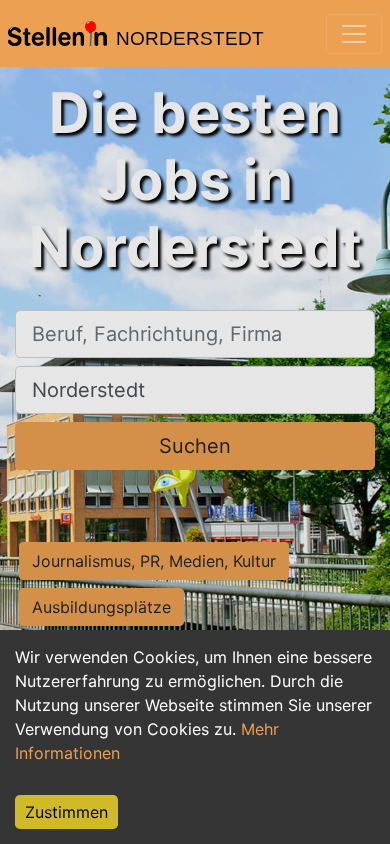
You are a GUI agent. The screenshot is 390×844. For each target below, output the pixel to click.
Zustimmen (66, 812)
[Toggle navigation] (354, 34)
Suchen (195, 446)
